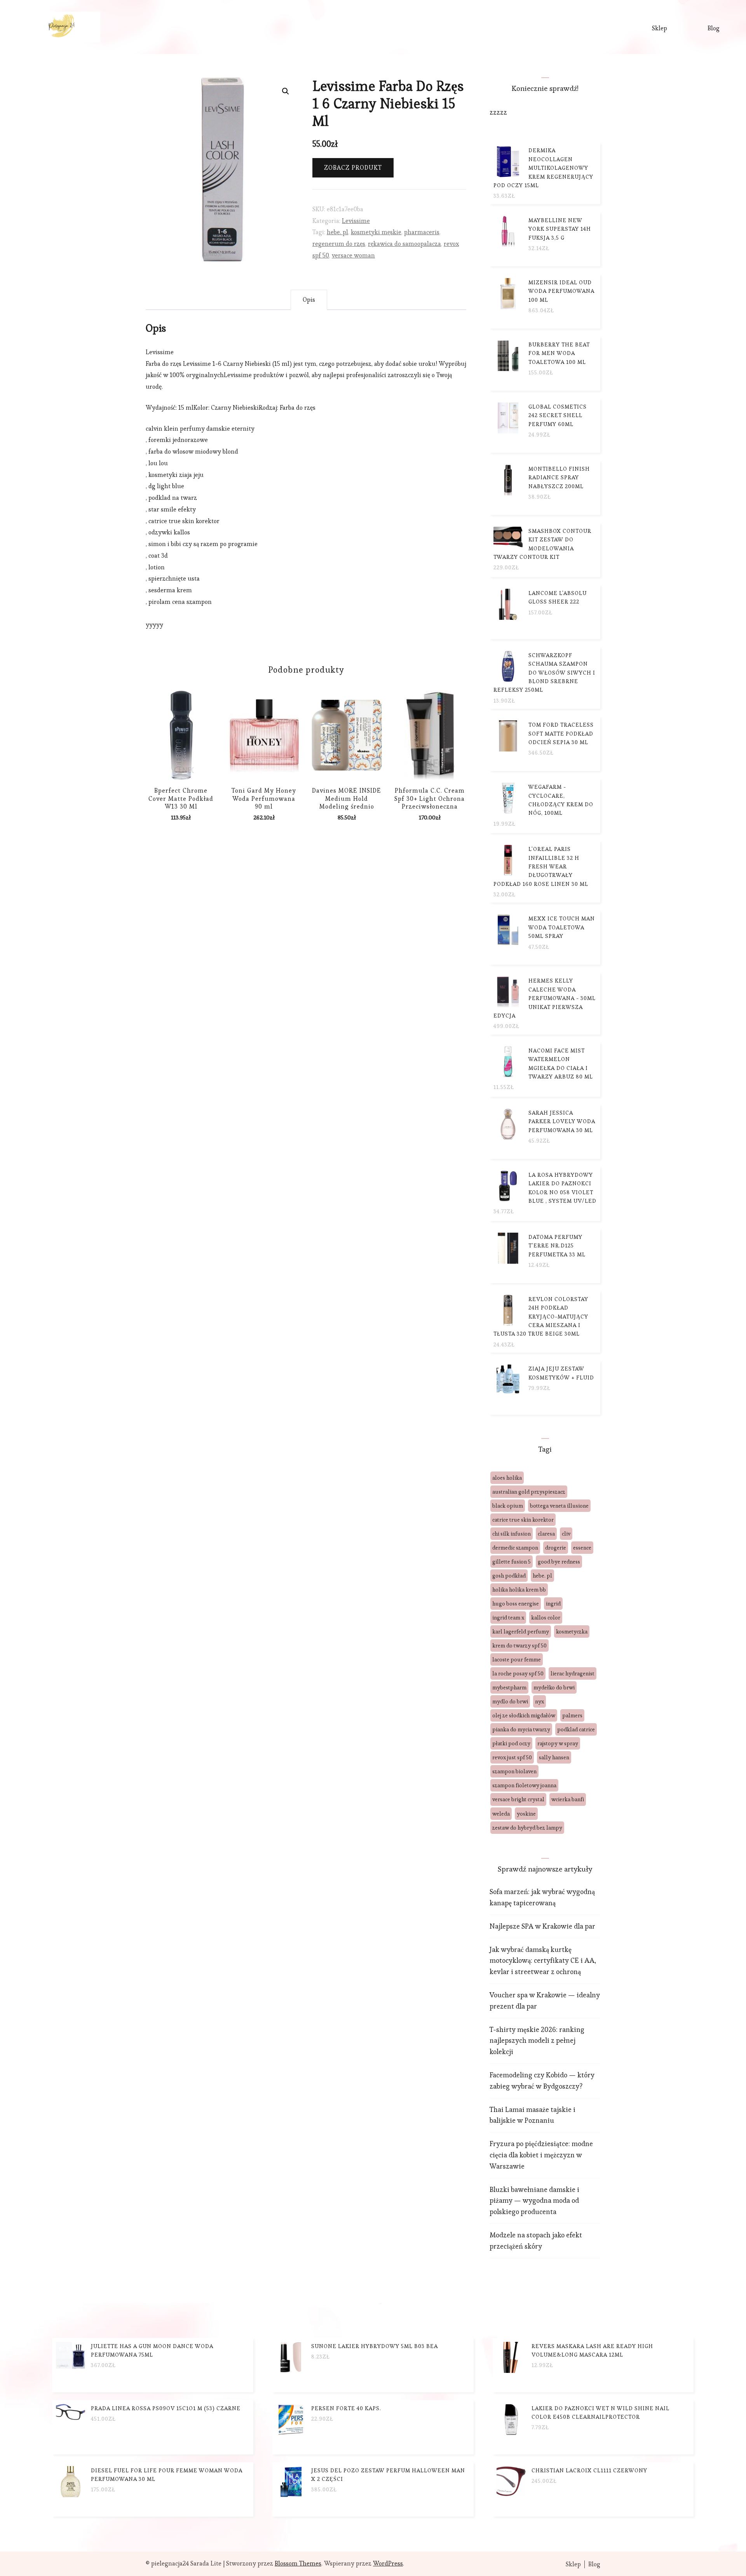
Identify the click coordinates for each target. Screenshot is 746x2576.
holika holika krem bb (519, 1590)
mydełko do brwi (554, 1687)
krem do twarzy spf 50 (519, 1645)
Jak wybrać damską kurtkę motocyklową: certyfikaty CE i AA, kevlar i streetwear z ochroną (543, 1961)
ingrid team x (508, 1618)
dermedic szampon (515, 1548)
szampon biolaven (514, 1771)
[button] (286, 91)
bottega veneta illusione (559, 1506)
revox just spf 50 (512, 1757)
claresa (546, 1534)
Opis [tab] (309, 300)
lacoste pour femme (517, 1659)
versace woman (353, 255)
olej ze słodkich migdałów (524, 1715)
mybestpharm (509, 1687)
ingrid (553, 1604)
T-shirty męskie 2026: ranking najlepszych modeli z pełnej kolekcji (537, 2041)
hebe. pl (337, 232)
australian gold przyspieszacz (529, 1492)
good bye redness (559, 1562)
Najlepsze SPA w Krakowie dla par (542, 1926)
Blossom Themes (298, 2563)
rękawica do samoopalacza (404, 244)
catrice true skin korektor (523, 1520)
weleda (501, 1814)
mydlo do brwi (510, 1701)
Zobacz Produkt (353, 168)
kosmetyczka (572, 1632)
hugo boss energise (516, 1604)
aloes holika (507, 1478)
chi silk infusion (512, 1534)
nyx (539, 1701)
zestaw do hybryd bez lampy (527, 1828)
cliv (566, 1534)
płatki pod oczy (511, 1743)
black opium (508, 1506)
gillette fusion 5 (512, 1562)
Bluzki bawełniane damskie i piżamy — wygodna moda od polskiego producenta (534, 2201)
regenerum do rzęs (339, 244)
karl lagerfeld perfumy (521, 1632)
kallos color (546, 1618)
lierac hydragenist (573, 1673)
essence (582, 1548)
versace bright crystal (518, 1799)
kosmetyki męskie (376, 232)
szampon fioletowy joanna (524, 1785)
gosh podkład (509, 1576)
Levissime (356, 221)
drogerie (556, 1548)
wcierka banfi (568, 1799)
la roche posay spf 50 (518, 1673)
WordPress (388, 2563)
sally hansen (554, 1757)
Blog (714, 28)
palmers (572, 1715)
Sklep (660, 28)
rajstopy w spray (558, 1743)
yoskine (526, 1814)
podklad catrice (576, 1729)
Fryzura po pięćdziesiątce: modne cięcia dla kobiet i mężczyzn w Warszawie (541, 2155)
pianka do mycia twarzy (521, 1729)
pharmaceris (422, 232)
